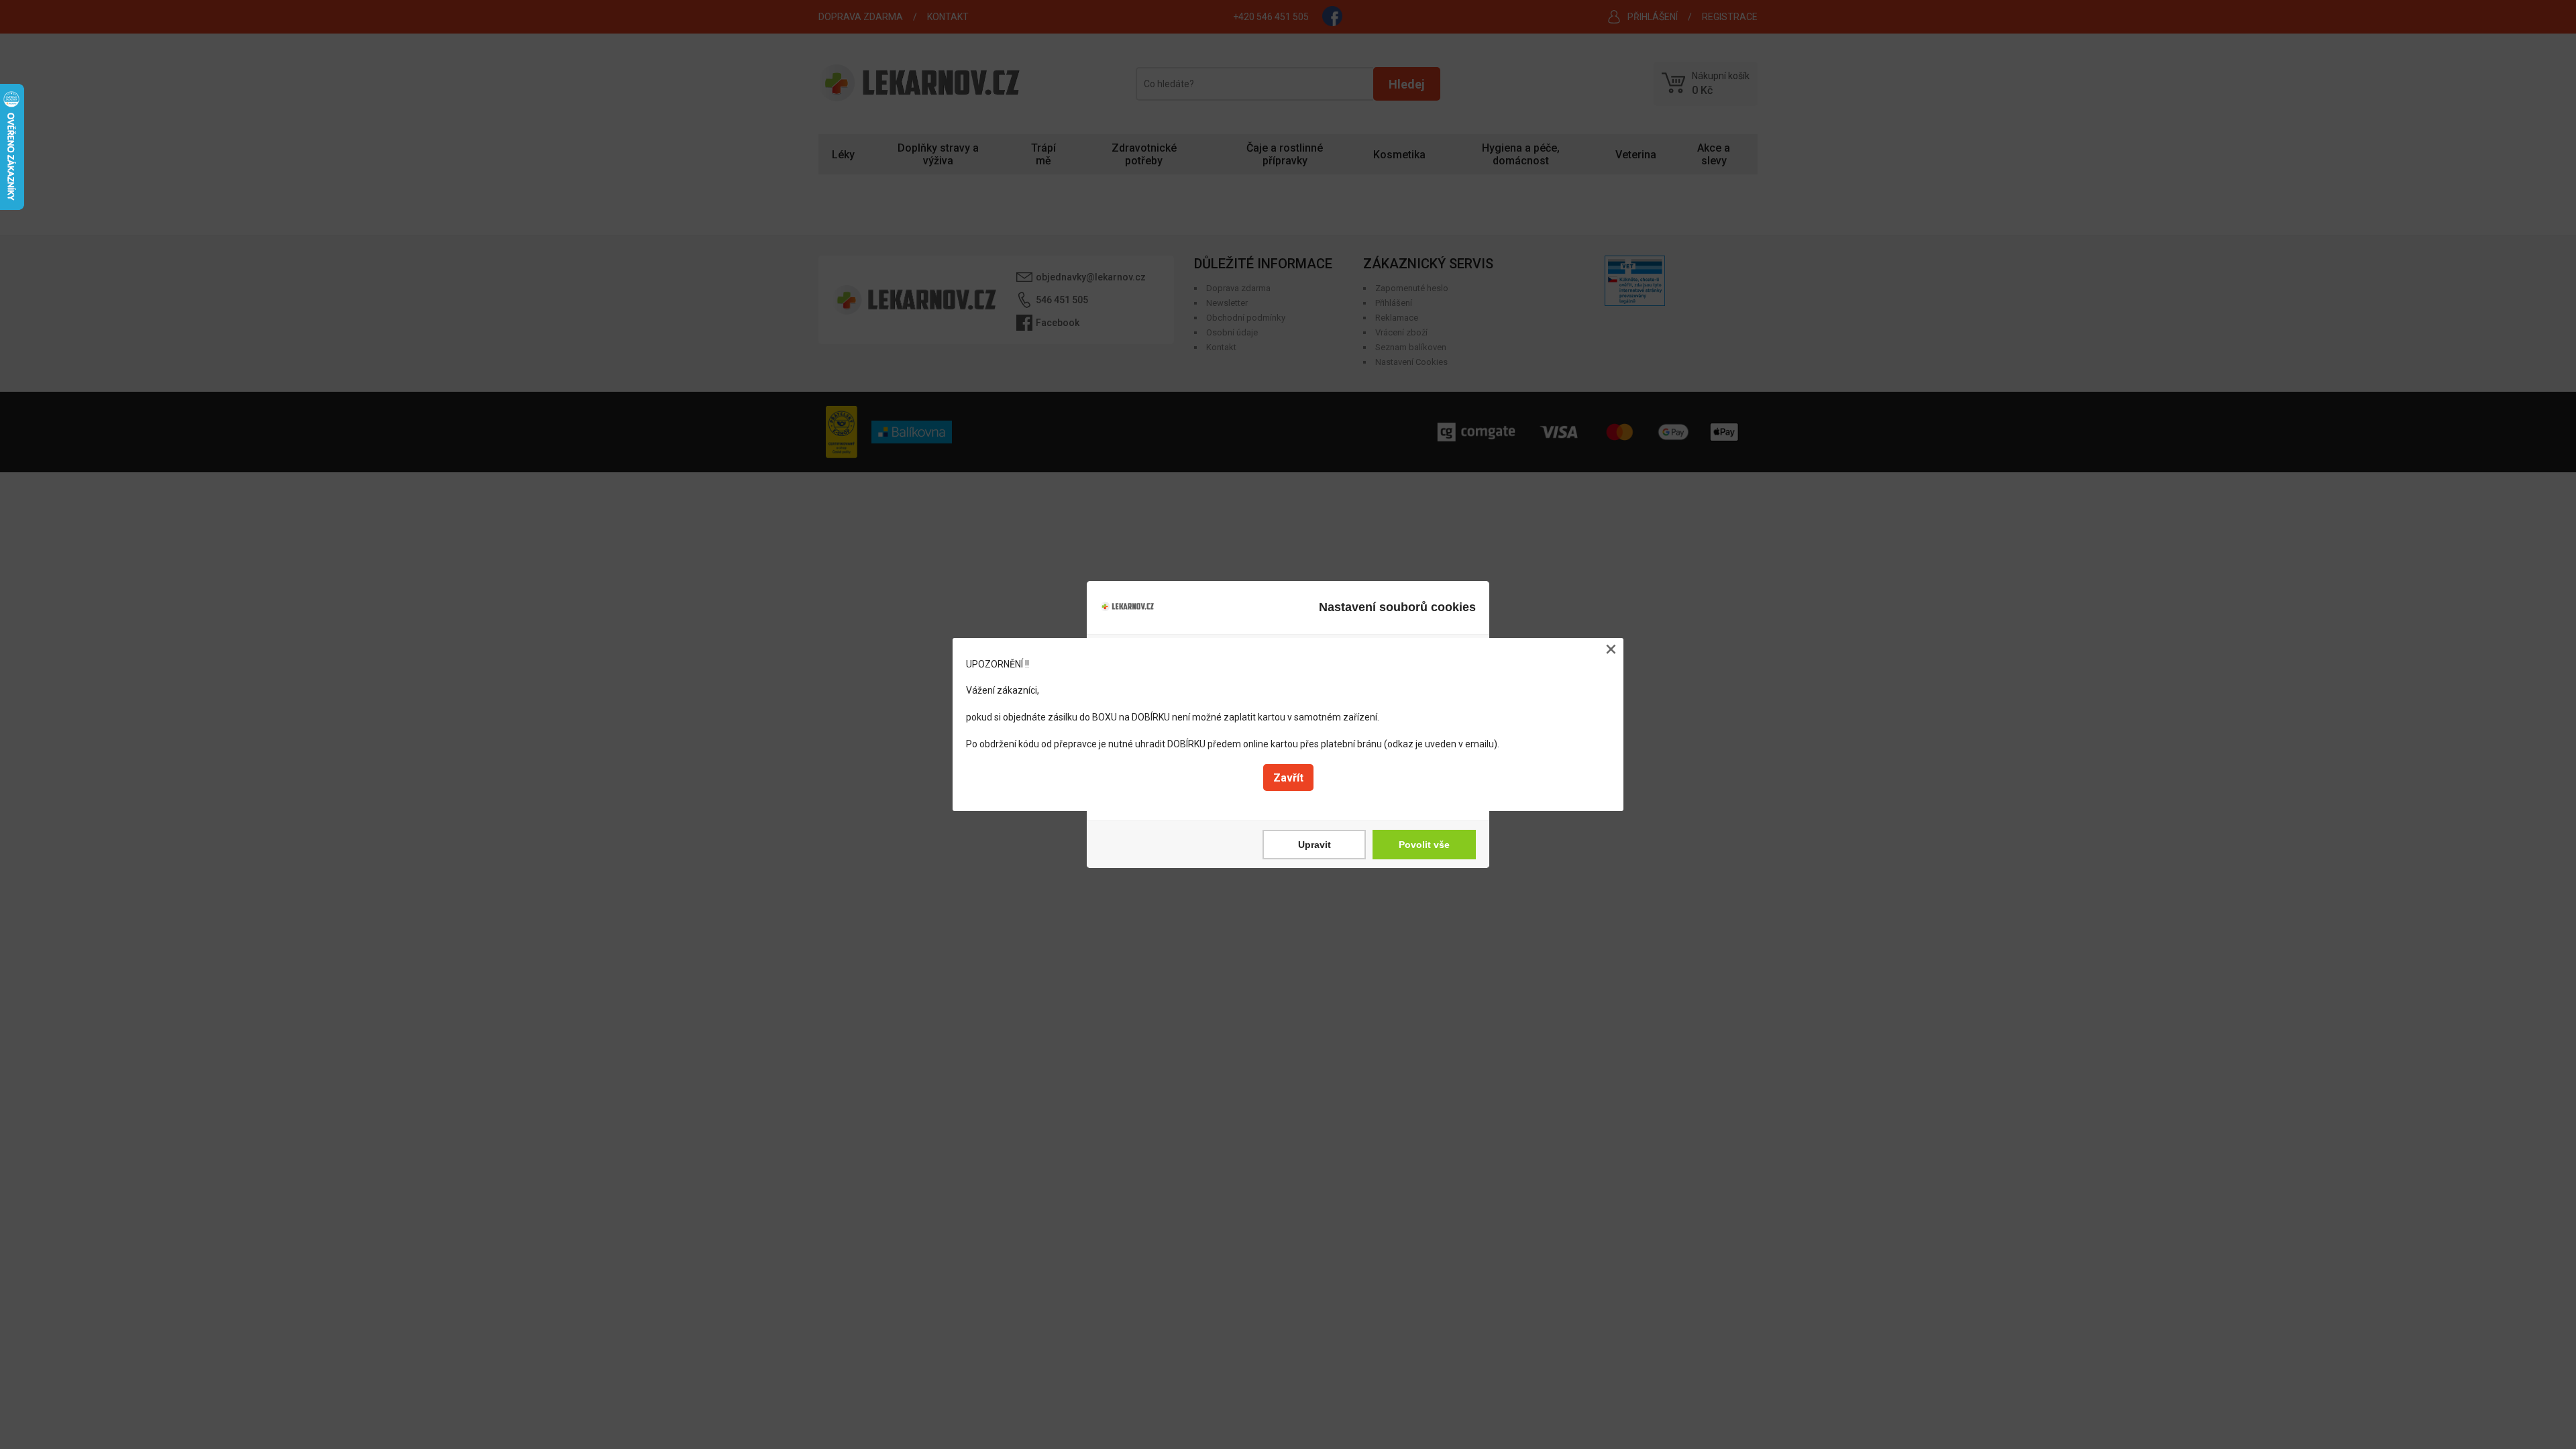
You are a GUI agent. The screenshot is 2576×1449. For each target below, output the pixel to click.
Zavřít (1288, 778)
